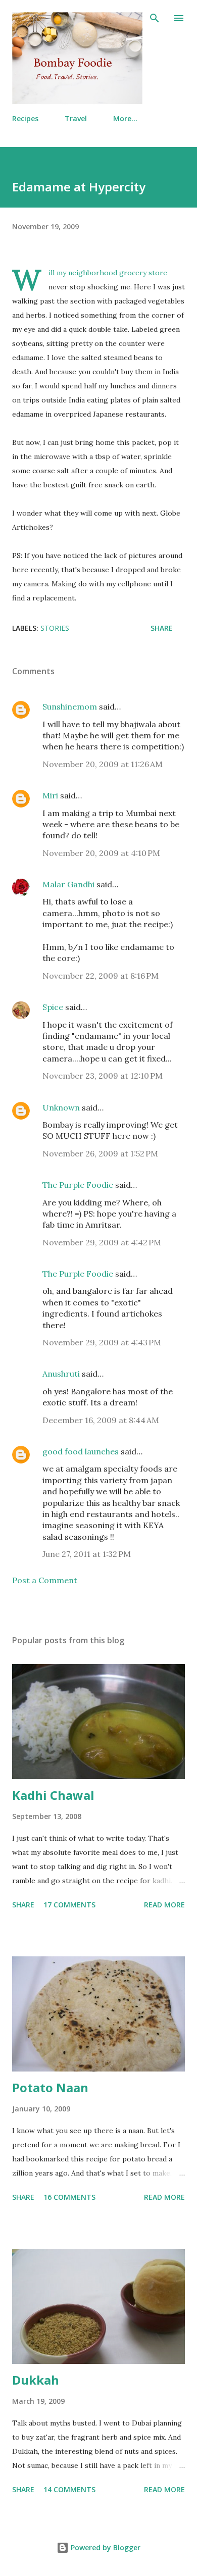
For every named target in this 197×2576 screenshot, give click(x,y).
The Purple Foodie (78, 1185)
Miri (50, 795)
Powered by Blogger (105, 2547)
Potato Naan (50, 2087)
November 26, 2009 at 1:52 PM (100, 1153)
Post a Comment (45, 1580)
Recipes (25, 118)
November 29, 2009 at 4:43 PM (102, 1342)
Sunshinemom (70, 706)
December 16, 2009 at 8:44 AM (101, 1420)
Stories (55, 628)
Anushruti (61, 1374)
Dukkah (36, 2380)
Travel (76, 118)
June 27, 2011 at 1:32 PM (87, 1554)
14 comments (69, 2489)
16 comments (69, 2197)
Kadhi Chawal (53, 1795)
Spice (53, 1007)
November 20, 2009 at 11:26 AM (103, 764)
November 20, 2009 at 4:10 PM (101, 853)
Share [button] (162, 628)
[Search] (155, 18)
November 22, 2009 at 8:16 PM (101, 976)
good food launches (81, 1451)
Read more (164, 1905)
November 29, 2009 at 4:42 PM (102, 1242)
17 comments (69, 1905)
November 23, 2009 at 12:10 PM (103, 1076)
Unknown (61, 1107)
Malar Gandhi (68, 884)
